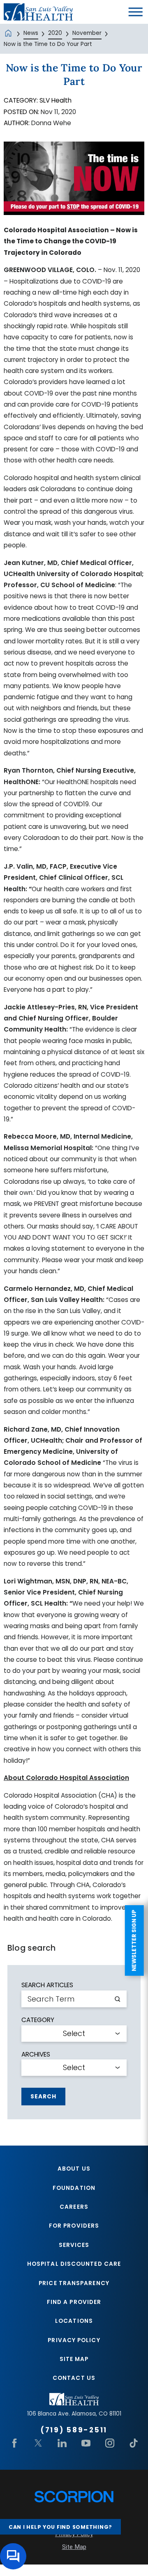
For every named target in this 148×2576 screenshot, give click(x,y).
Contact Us (74, 2378)
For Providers (74, 2226)
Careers (74, 2207)
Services (74, 2245)
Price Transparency (74, 2283)
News (31, 33)
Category (38, 2020)
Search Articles (47, 1985)
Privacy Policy (74, 2340)
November (87, 33)
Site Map (74, 2359)
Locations (74, 2321)
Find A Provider (74, 2302)
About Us (74, 2169)
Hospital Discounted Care (74, 2264)
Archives (36, 2054)
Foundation (74, 2188)
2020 (55, 33)
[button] (136, 12)
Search (43, 2097)
